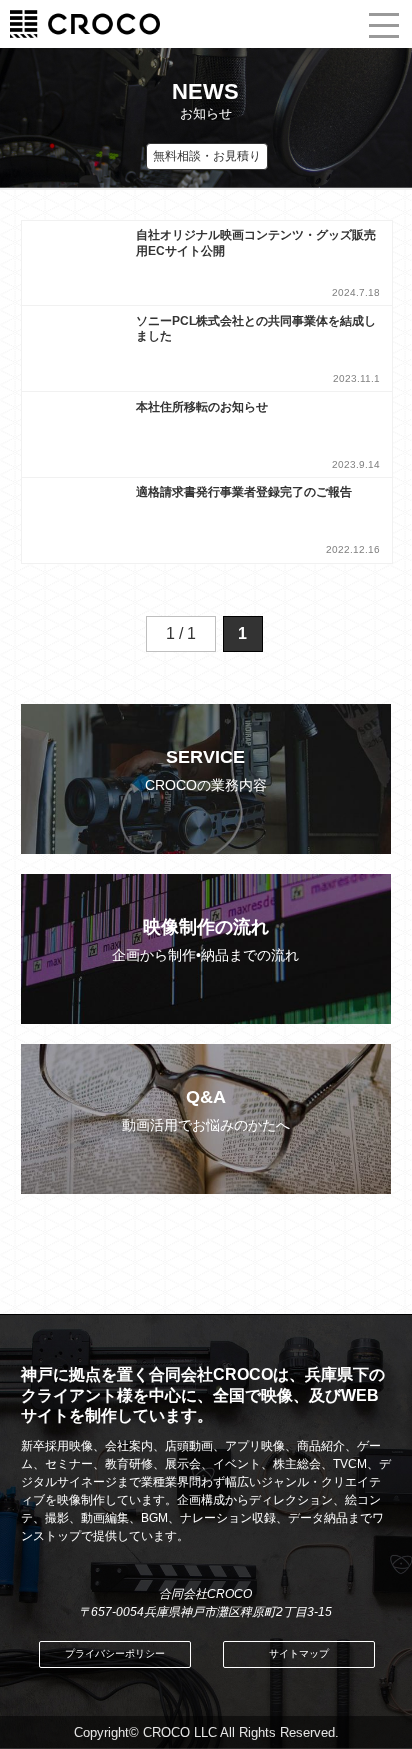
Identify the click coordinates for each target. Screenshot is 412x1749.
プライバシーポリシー (115, 1653)
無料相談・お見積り (207, 156)
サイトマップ (299, 1653)
